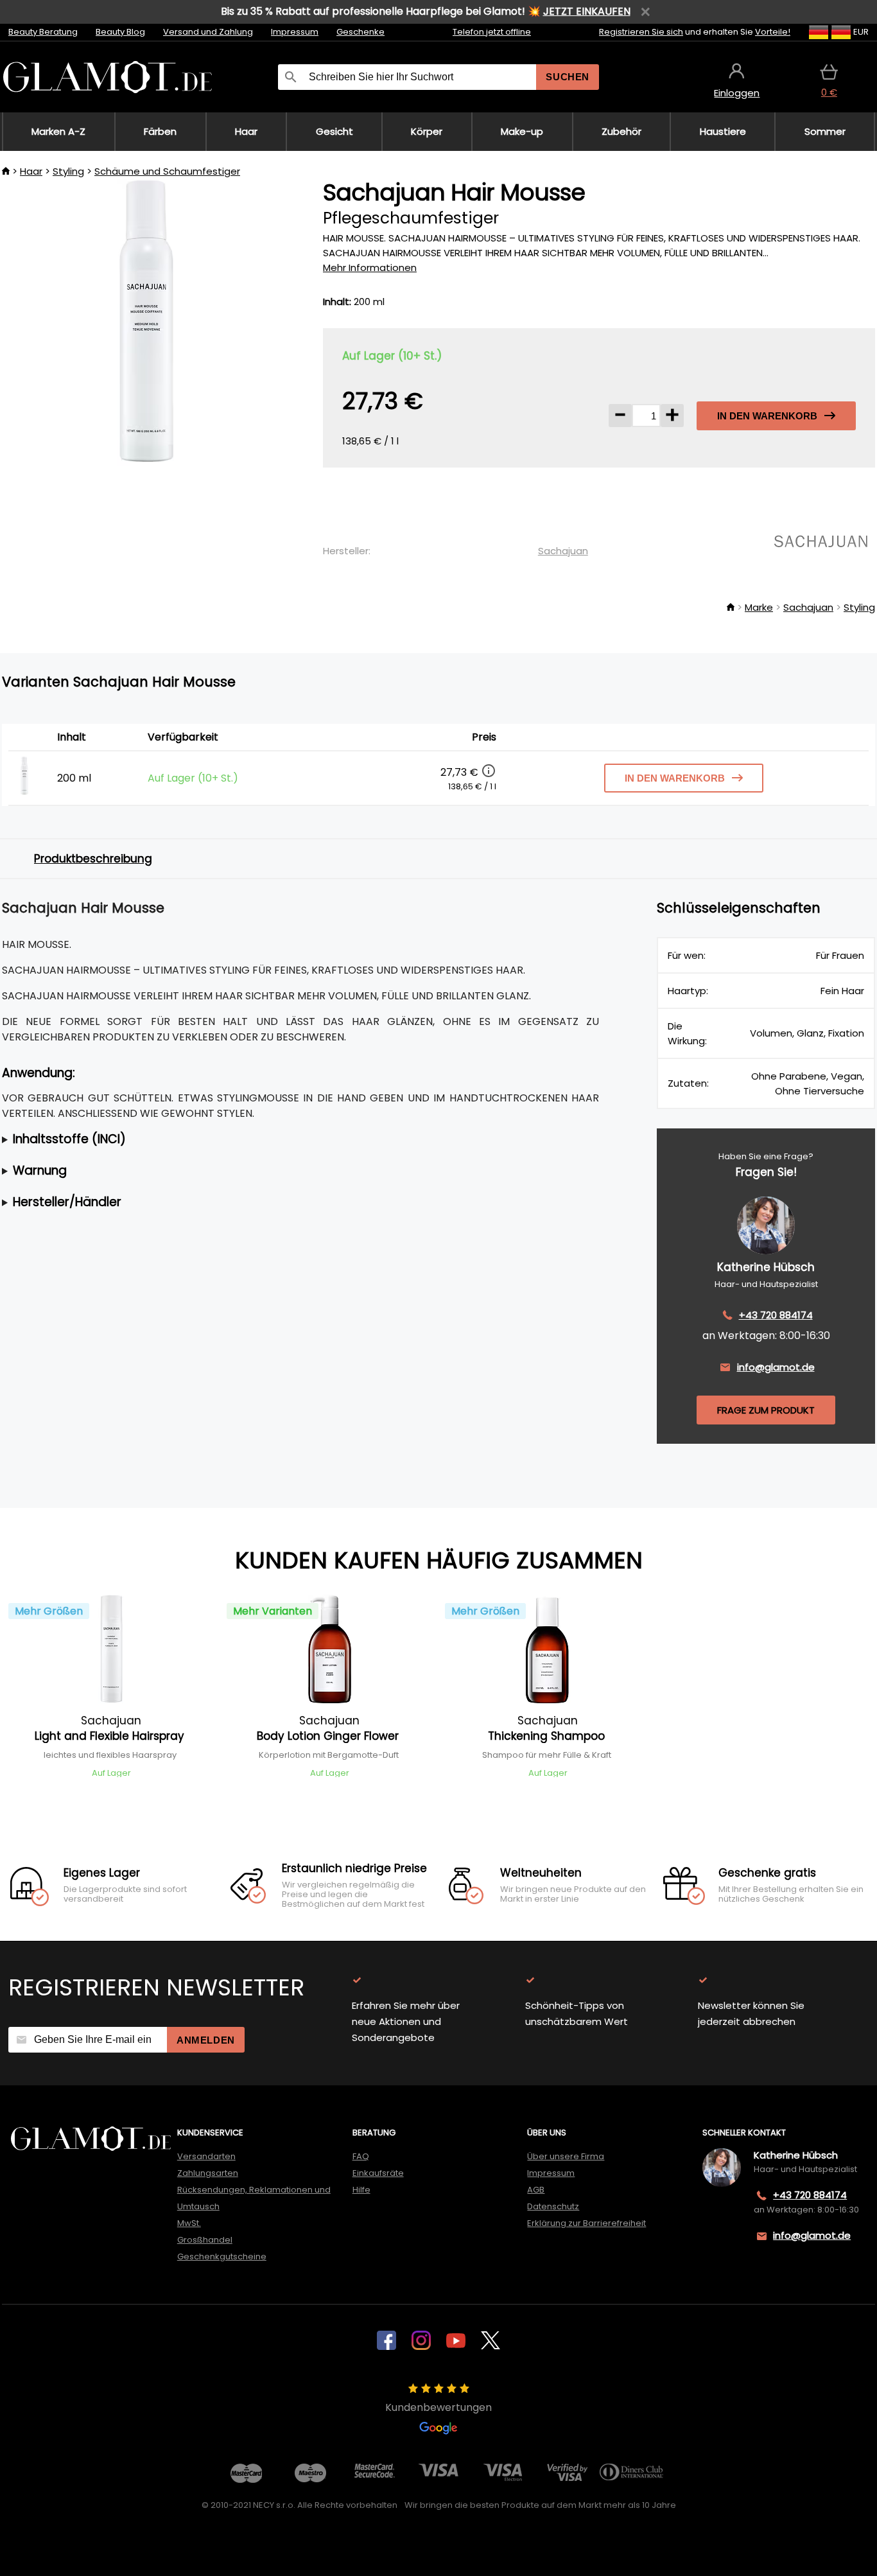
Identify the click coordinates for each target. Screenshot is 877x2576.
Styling (68, 171)
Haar (31, 171)
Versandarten (206, 2156)
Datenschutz (553, 2206)
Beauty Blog (120, 32)
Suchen (568, 77)
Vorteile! (773, 32)
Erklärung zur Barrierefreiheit (586, 2223)
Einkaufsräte (378, 2173)
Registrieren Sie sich (641, 32)
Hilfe (361, 2190)
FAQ (361, 2156)
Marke (759, 607)
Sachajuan (563, 551)
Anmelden (206, 2040)
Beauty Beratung (43, 32)
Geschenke (360, 32)
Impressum (295, 32)
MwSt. (189, 2223)
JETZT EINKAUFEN (587, 11)
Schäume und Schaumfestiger (167, 171)
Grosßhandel (205, 2240)
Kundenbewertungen (438, 2407)
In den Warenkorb (767, 416)
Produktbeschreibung (93, 859)
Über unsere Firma (566, 2156)
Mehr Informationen (370, 267)
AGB (536, 2190)
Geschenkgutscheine (222, 2256)
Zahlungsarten (208, 2173)
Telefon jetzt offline (492, 32)
